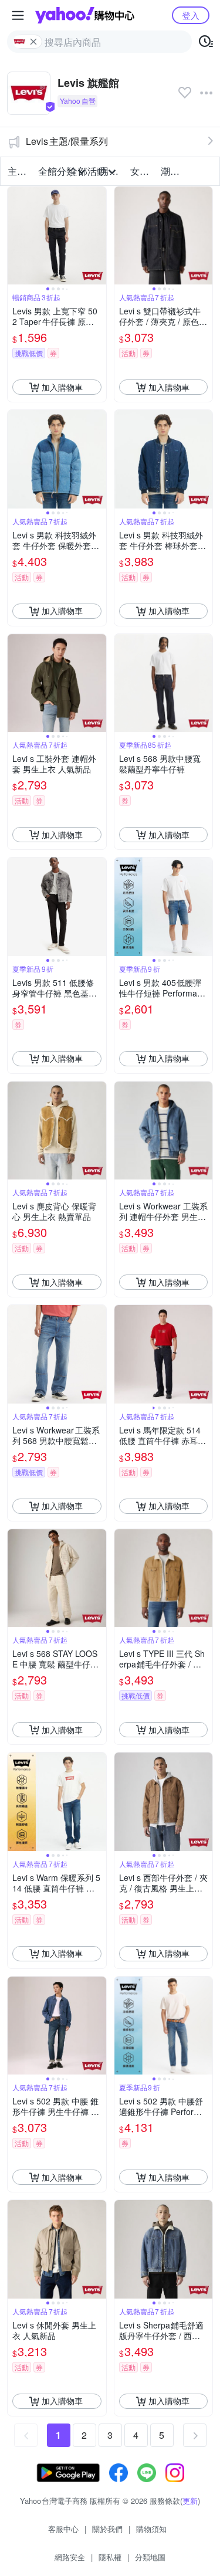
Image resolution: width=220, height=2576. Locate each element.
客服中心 (63, 2529)
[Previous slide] (15, 236)
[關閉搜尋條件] (33, 42)
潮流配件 (172, 171)
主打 (17, 171)
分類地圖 (150, 2557)
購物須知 (151, 2529)
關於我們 (107, 2529)
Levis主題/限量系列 (67, 141)
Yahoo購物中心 (85, 15)
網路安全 (70, 2557)
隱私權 (110, 2557)
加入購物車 (62, 387)
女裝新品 (142, 171)
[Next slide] (99, 236)
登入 (191, 15)
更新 (190, 2501)
